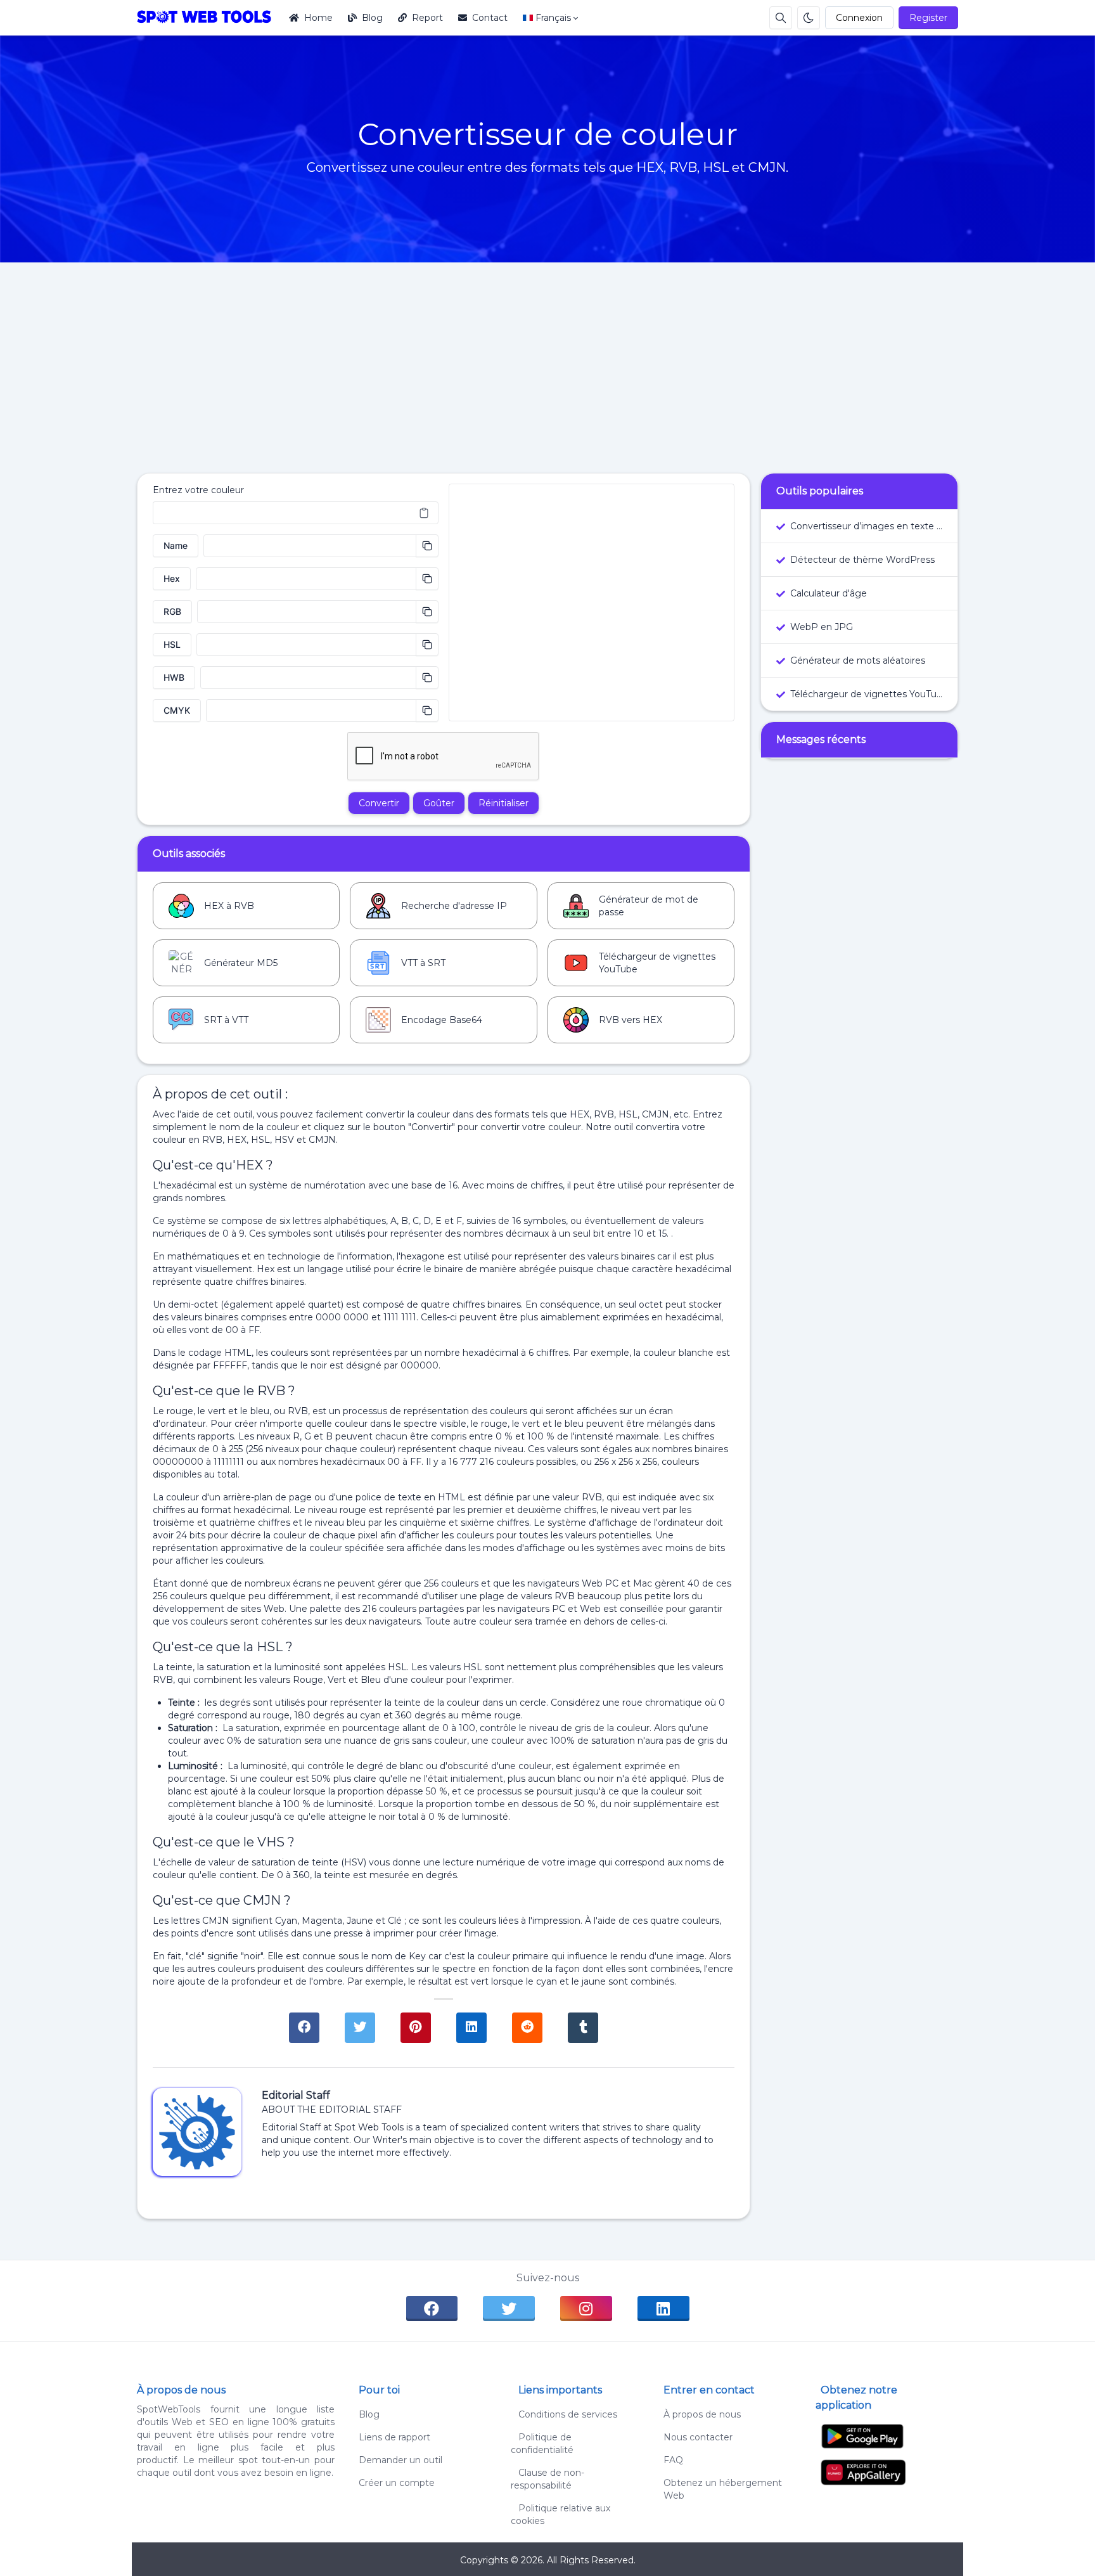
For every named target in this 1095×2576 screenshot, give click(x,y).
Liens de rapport (394, 2437)
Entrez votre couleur (198, 490)
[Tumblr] (583, 2028)
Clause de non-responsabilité (547, 2479)
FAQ (673, 2460)
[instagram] (586, 2309)
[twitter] (509, 2309)
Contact (490, 18)
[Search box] (781, 18)
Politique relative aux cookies (560, 2515)
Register (928, 18)
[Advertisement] (547, 357)
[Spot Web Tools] (209, 18)
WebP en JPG (822, 627)
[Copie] (427, 546)
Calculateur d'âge (829, 593)
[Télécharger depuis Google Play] (862, 2436)
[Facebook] (304, 2028)
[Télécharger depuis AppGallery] (863, 2471)
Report (427, 18)
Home (318, 18)
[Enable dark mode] (809, 18)
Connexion (859, 18)
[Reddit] (527, 2028)
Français (553, 18)
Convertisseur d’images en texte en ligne (866, 526)
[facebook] (432, 2309)
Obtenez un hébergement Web (723, 2489)
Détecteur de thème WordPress (862, 560)
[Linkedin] (471, 2028)
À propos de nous (702, 2414)
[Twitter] (360, 2028)
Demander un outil (400, 2460)
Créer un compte (397, 2483)
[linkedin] (663, 2309)
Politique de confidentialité (542, 2444)
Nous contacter (698, 2437)
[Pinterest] (416, 2028)
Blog (372, 18)
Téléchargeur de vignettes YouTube (866, 694)
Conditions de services (564, 2414)
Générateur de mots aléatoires (858, 660)
